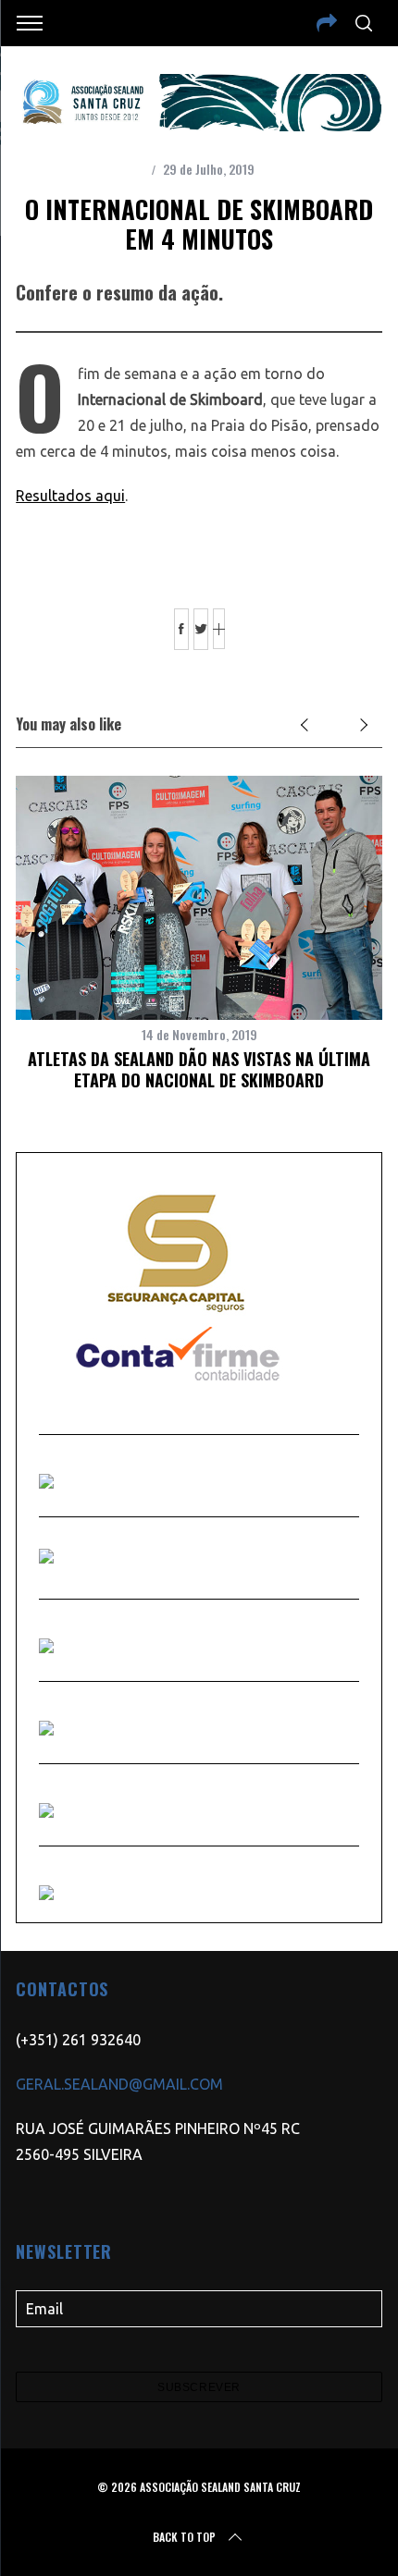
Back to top (184, 2537)
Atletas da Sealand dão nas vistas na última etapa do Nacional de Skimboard (199, 1069)
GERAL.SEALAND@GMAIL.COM (119, 2084)
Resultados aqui (70, 496)
